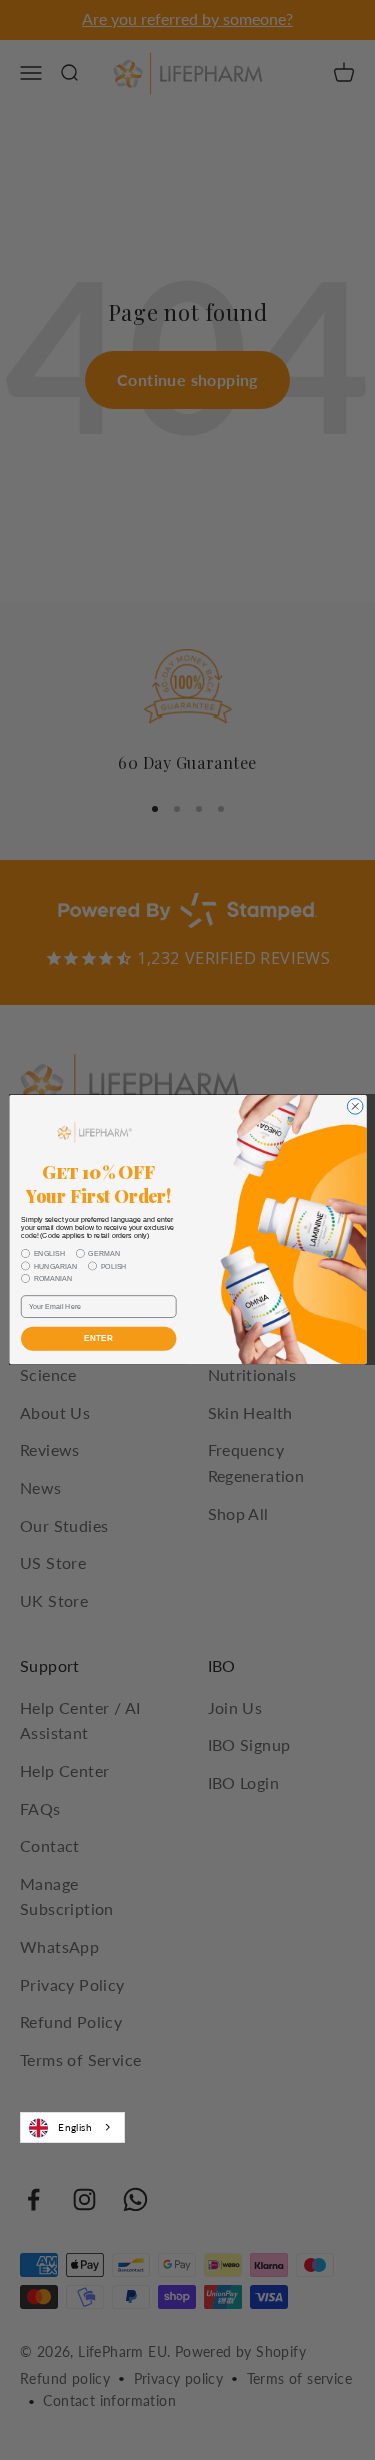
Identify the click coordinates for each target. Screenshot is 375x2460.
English (75, 2127)
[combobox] (72, 2127)
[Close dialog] (355, 1107)
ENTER (97, 1339)
